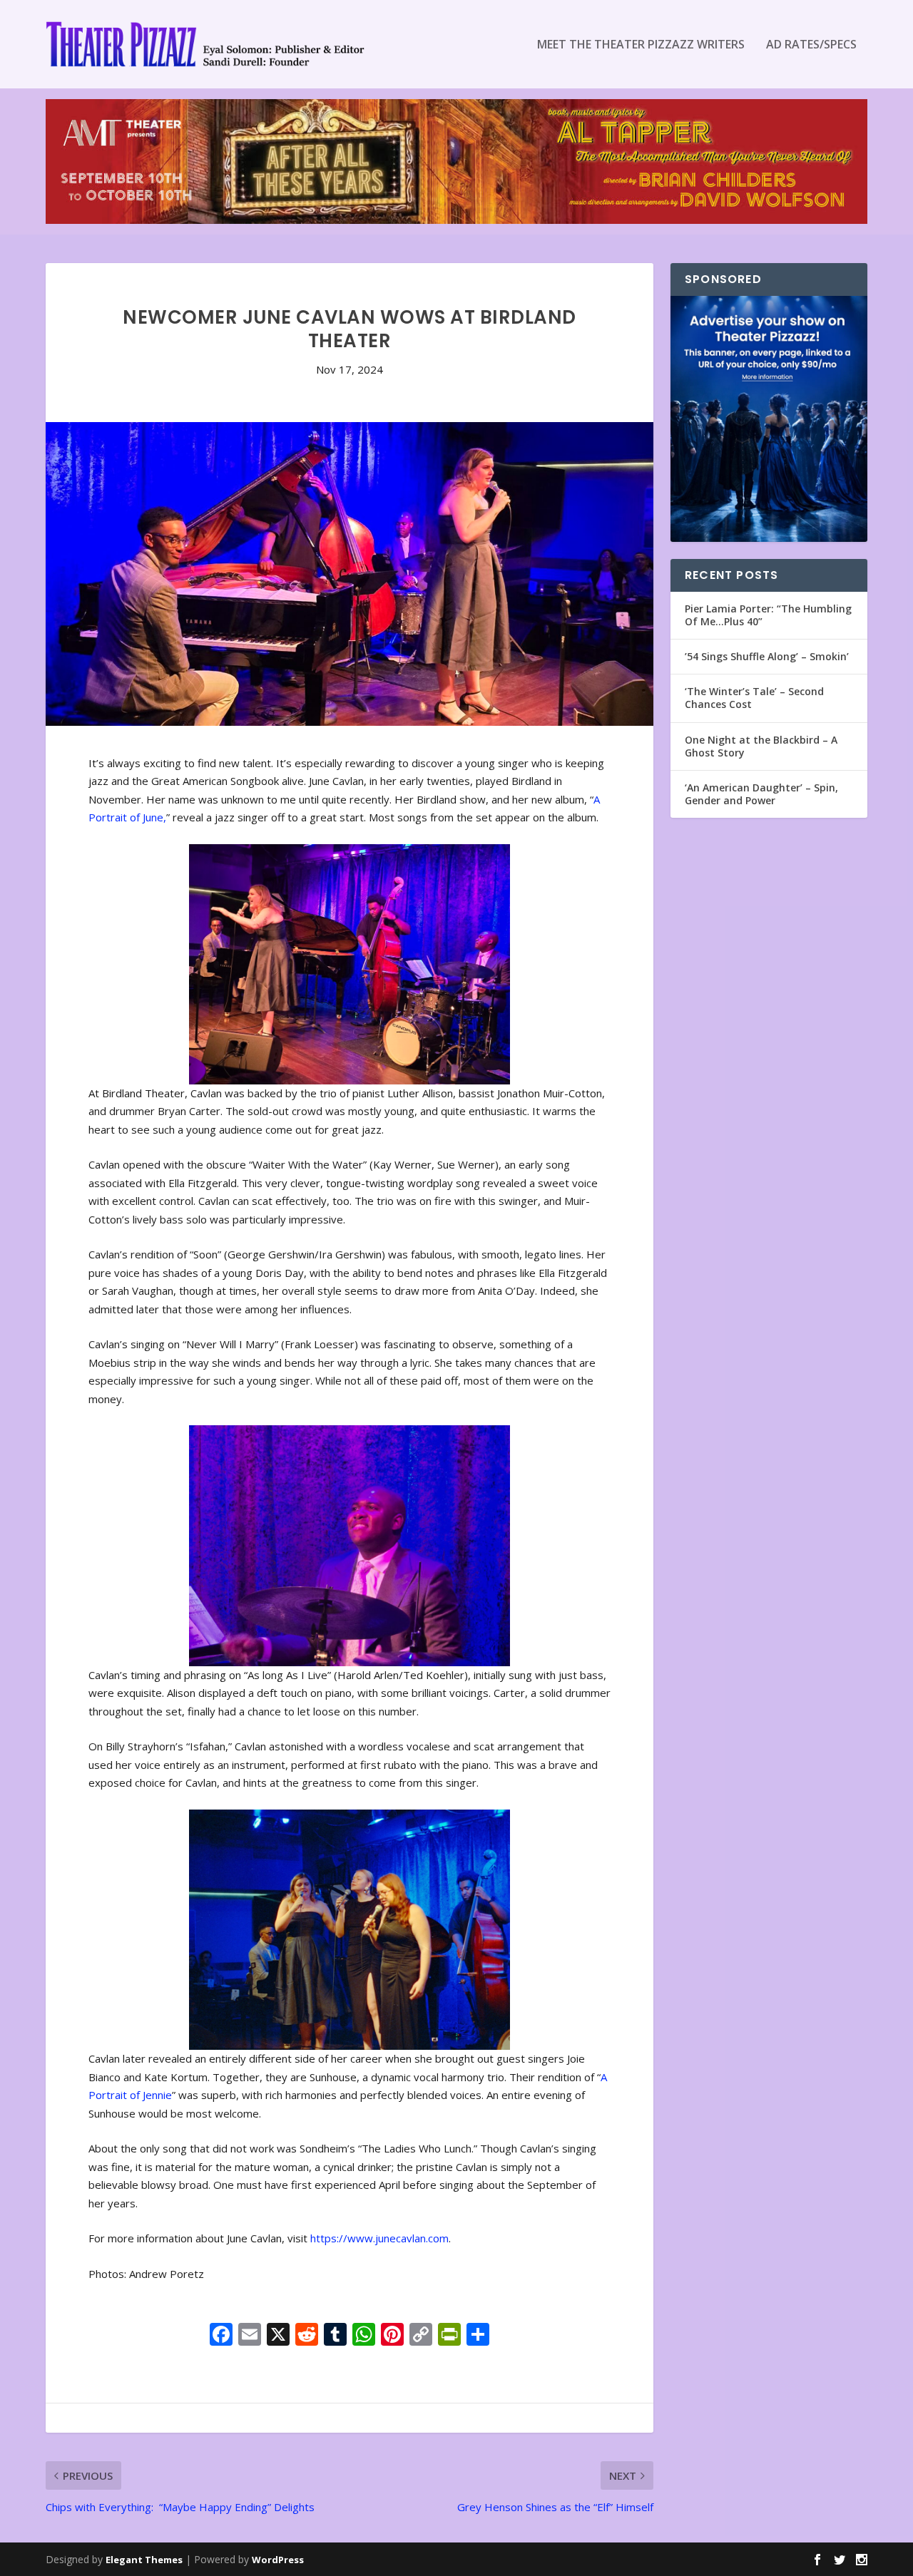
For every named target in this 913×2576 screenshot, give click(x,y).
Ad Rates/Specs (811, 45)
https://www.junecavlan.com (379, 2238)
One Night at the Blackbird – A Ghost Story (761, 746)
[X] (278, 2336)
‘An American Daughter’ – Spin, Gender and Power (761, 794)
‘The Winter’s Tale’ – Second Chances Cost (754, 698)
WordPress (278, 2560)
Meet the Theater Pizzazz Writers (641, 45)
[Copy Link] (421, 2336)
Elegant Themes (144, 2560)
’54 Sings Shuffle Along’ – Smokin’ (767, 656)
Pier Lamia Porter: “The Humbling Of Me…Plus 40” (768, 615)
